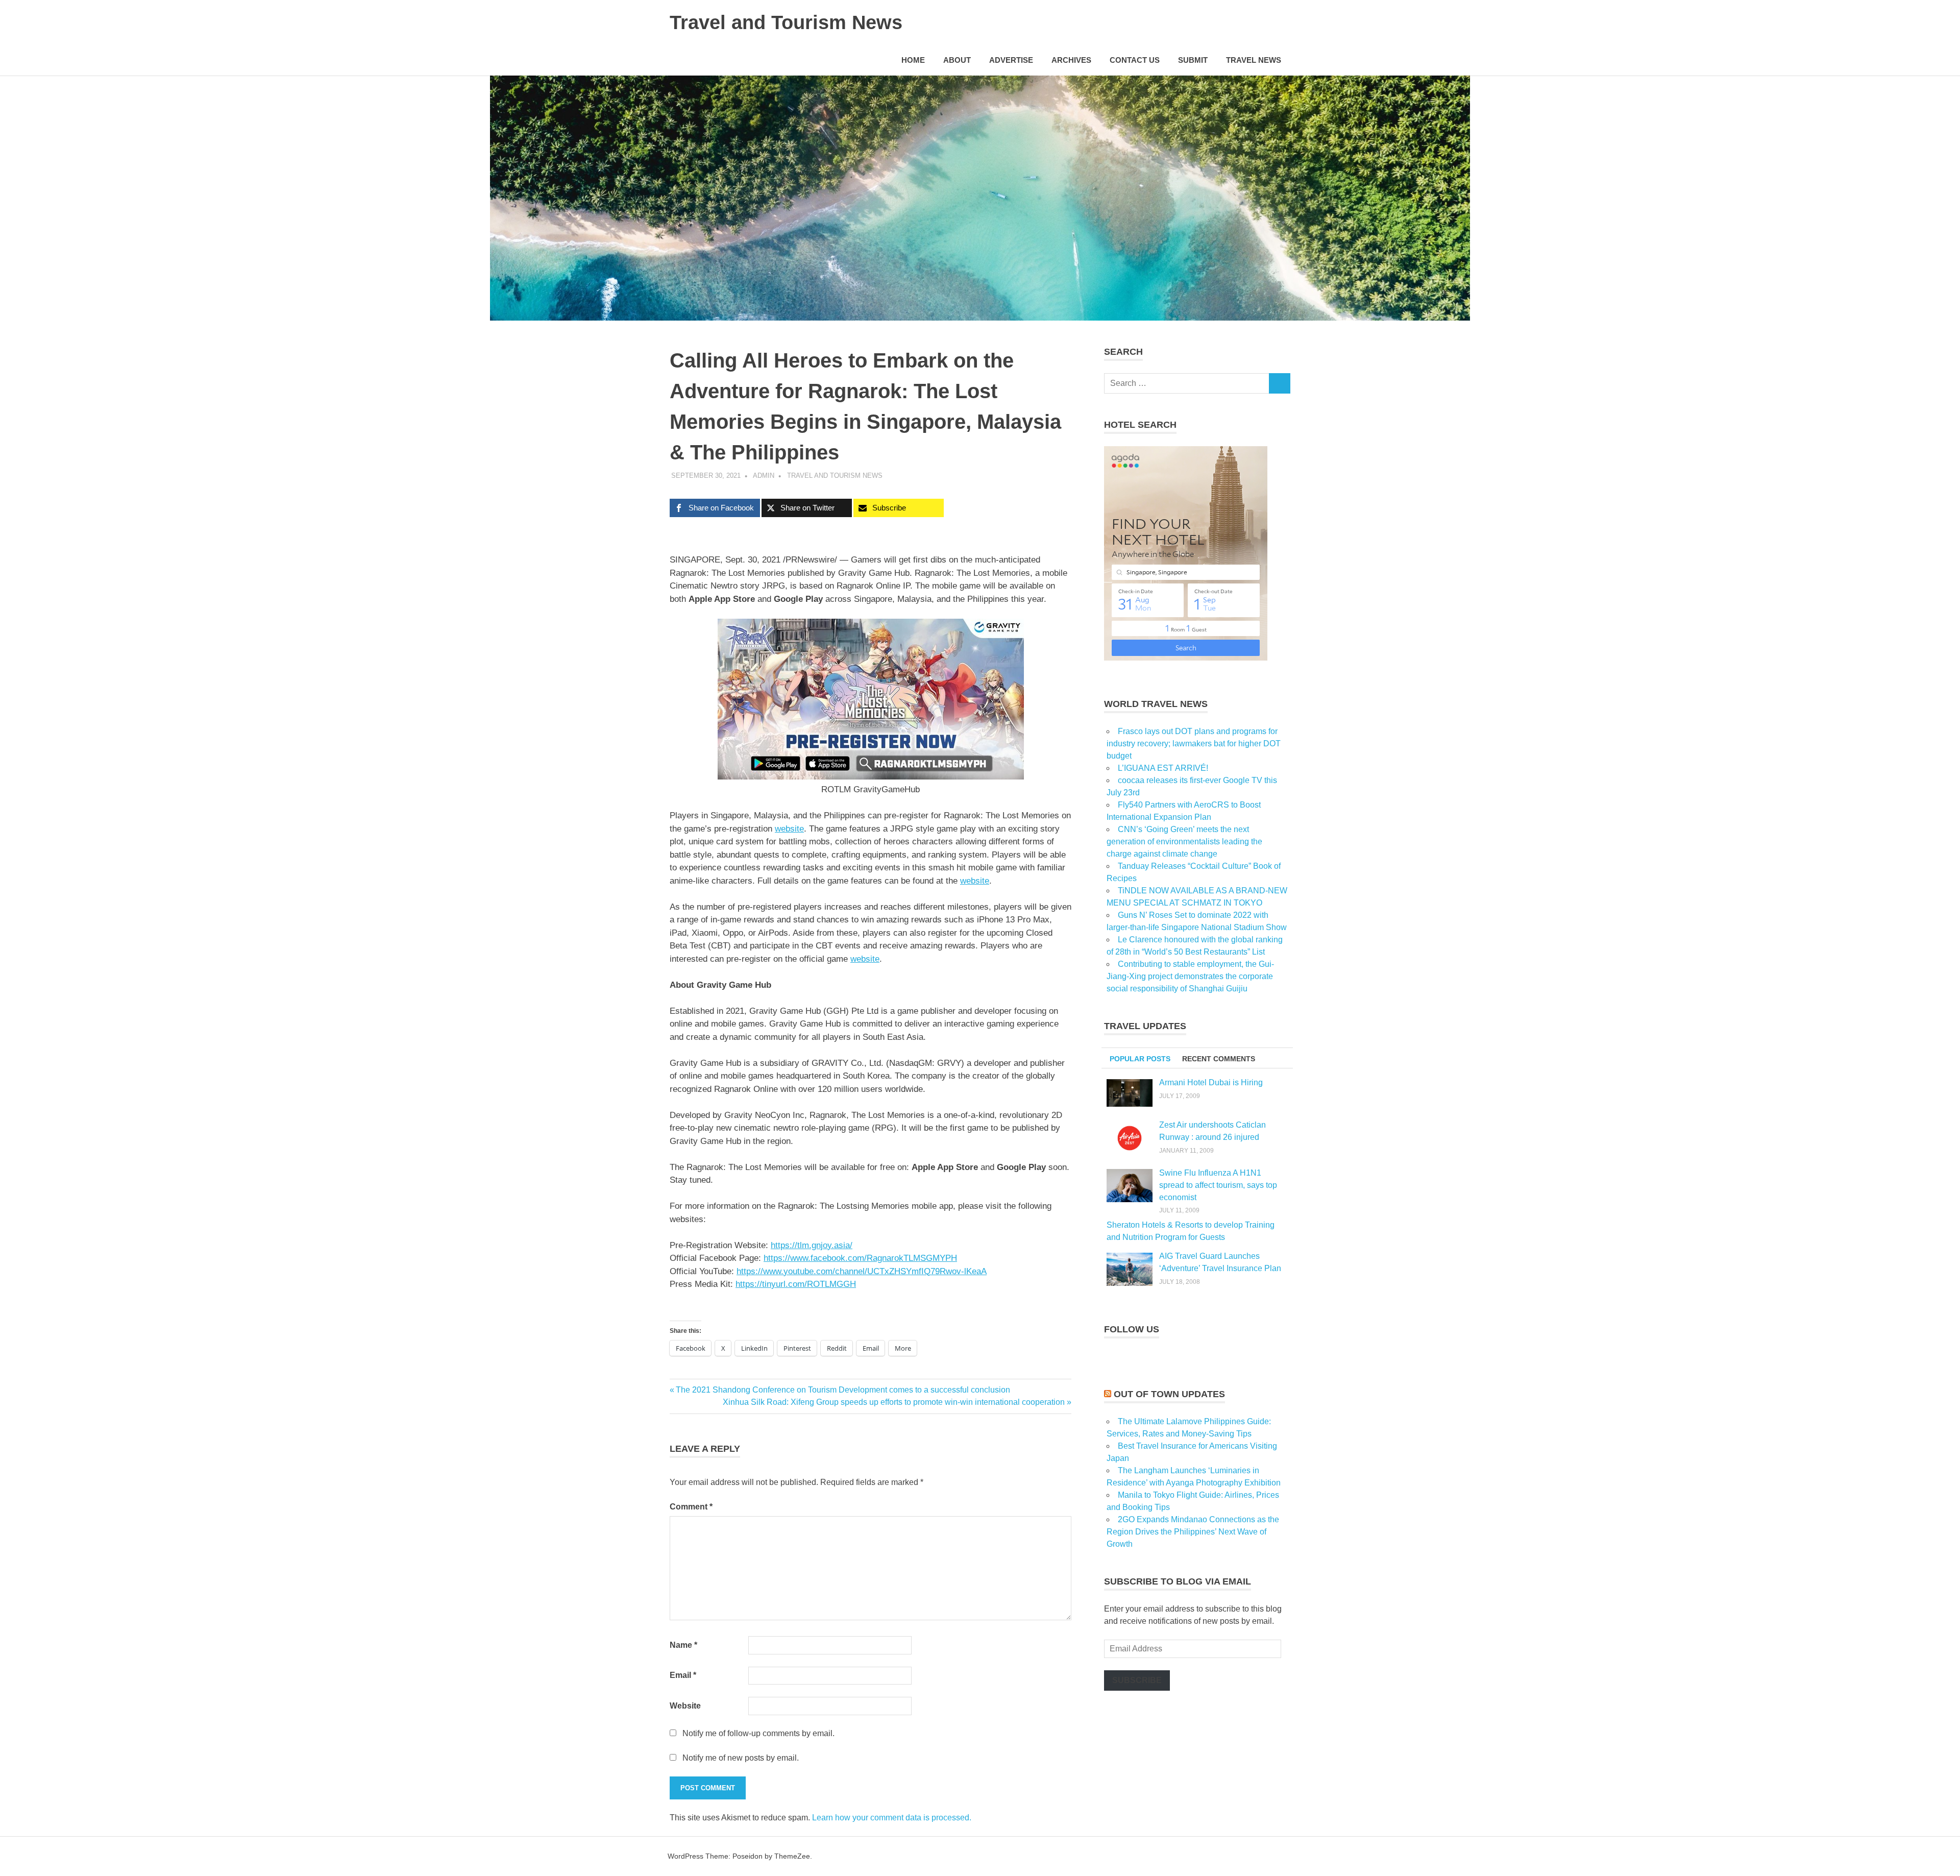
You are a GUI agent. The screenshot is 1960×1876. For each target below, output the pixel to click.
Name (683, 1645)
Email (683, 1675)
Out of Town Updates (1169, 1394)
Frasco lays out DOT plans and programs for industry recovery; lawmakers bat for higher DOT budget (1194, 744)
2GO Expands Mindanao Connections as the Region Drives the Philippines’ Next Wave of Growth (1193, 1532)
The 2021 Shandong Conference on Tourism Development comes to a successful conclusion (843, 1390)
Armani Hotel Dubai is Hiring (1211, 1082)
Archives (1071, 60)
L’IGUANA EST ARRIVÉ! (1163, 768)
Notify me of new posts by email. (741, 1758)
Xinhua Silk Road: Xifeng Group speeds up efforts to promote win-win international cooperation (894, 1402)
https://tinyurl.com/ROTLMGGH (796, 1284)
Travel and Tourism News (786, 22)
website (865, 959)
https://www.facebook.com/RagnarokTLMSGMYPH (860, 1258)
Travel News (1254, 60)
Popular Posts (1140, 1059)
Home (913, 60)
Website (685, 1706)
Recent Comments (1219, 1059)
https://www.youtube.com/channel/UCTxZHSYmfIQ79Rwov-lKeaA (862, 1271)
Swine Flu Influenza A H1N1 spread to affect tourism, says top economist (1218, 1185)
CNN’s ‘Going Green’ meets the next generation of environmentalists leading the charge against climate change (1184, 842)
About (957, 60)
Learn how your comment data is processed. (892, 1818)
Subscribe (1137, 1680)
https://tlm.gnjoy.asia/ (812, 1245)
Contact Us (1135, 60)
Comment (691, 1507)
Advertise (1011, 60)
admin (764, 476)
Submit (1193, 60)
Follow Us (1132, 1329)
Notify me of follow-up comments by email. (758, 1733)
